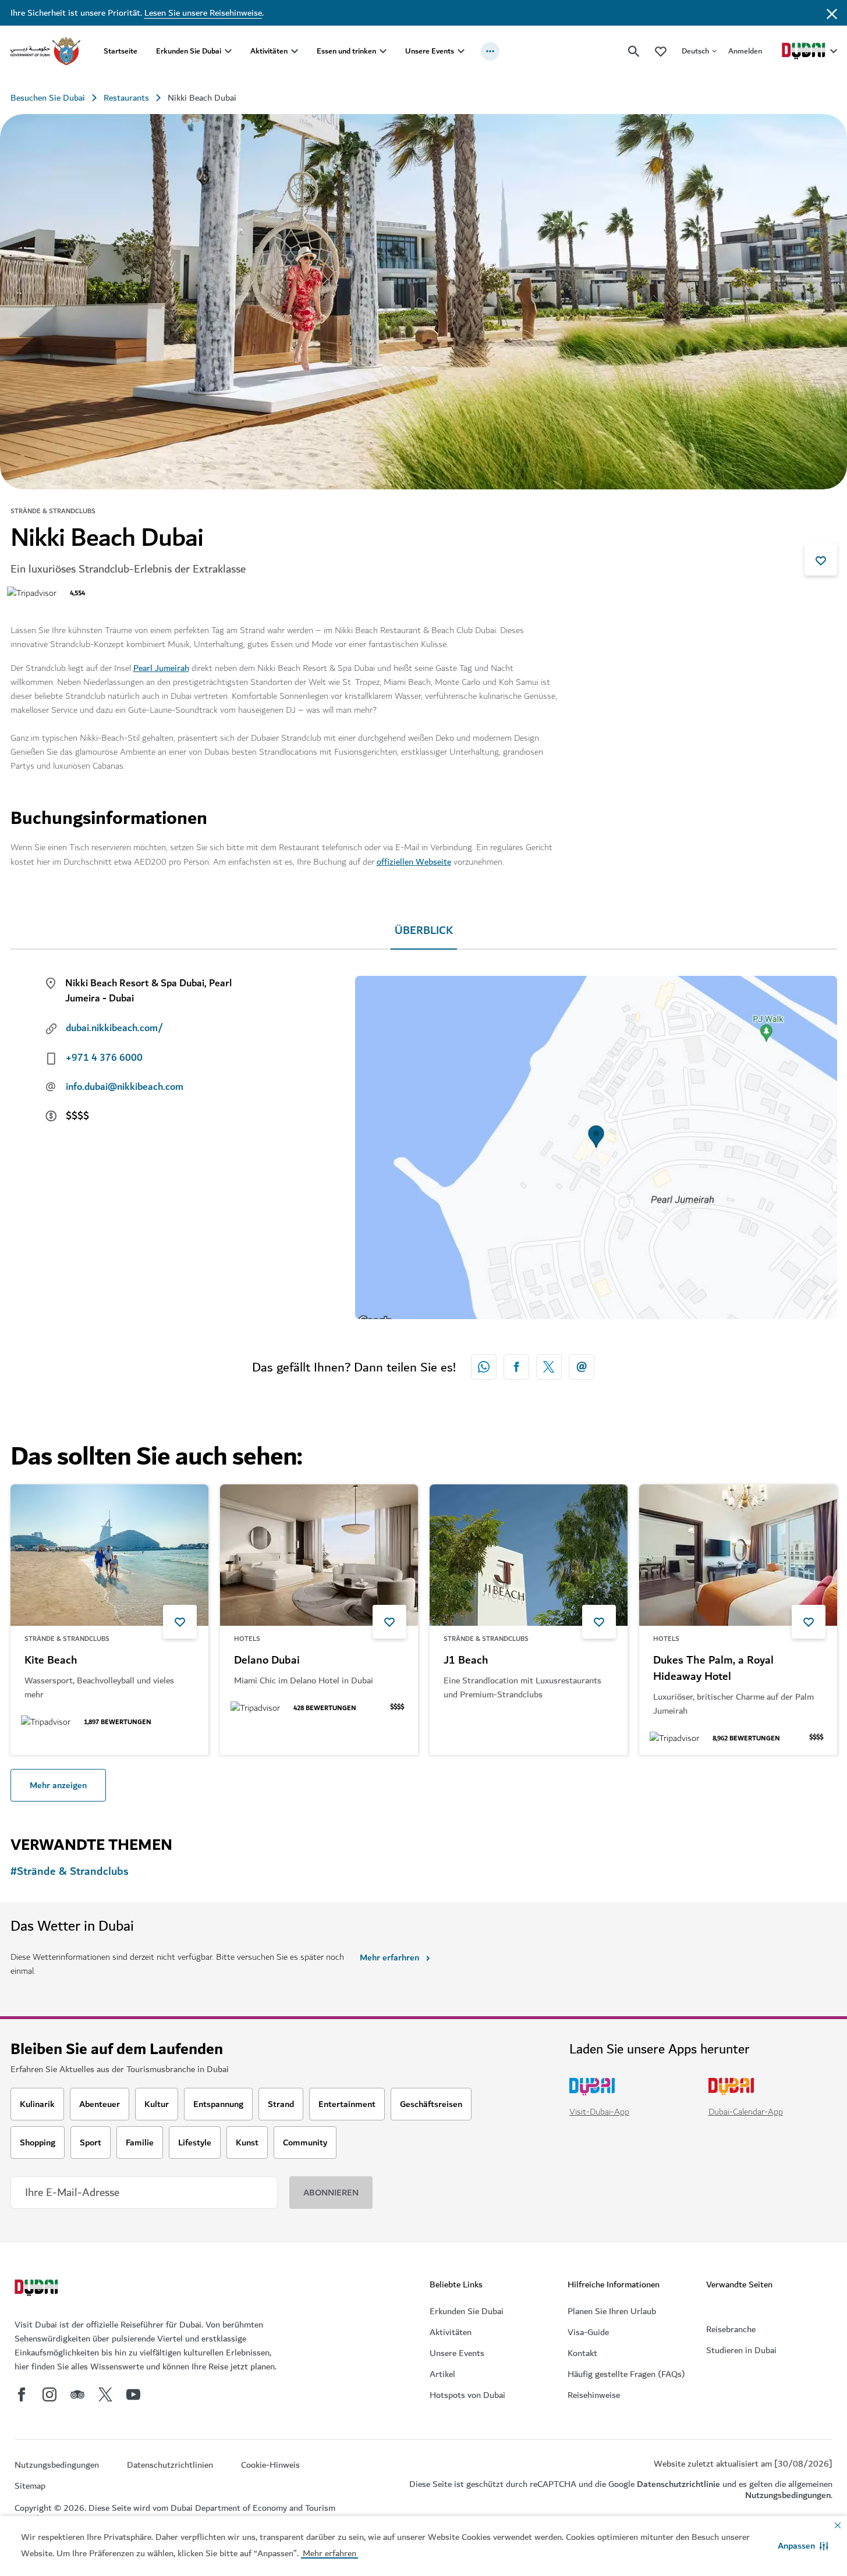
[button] (803, 2546)
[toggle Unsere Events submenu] (461, 51)
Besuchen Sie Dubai (48, 98)
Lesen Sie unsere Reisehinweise (203, 13)
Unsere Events (430, 51)
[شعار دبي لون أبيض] (38, 2289)
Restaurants (126, 98)
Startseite (121, 51)
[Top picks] (661, 51)
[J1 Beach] (529, 1555)
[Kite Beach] (109, 1555)
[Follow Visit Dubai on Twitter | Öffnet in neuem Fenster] (105, 2394)
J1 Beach (466, 1661)
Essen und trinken (346, 51)
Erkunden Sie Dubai (189, 51)
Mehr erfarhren (389, 1957)
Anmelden (745, 51)
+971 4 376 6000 (104, 1058)
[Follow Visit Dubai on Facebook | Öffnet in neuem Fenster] (22, 2394)
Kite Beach (51, 1661)
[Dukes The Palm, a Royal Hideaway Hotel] (738, 1555)
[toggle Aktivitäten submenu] (295, 51)
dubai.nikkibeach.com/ (114, 1028)
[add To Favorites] (821, 559)
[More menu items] (490, 51)
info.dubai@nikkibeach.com (125, 1087)
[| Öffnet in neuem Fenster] (49, 2394)
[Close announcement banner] (832, 13)
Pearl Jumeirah (161, 668)
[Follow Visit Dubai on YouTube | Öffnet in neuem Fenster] (133, 2394)
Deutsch (695, 51)
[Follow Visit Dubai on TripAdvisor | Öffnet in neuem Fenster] (77, 2394)
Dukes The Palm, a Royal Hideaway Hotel (713, 1669)
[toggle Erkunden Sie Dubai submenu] (228, 51)
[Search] (634, 51)
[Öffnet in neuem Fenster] (516, 1367)
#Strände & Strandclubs (70, 1872)
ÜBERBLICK (424, 931)
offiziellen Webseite (414, 862)
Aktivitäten (269, 51)
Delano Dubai (267, 1661)
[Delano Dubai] (319, 1555)
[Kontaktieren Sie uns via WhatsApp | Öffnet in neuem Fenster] (484, 1367)
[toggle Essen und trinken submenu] (383, 51)
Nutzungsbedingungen (788, 2495)
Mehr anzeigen (58, 1785)
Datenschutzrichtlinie (678, 2484)
